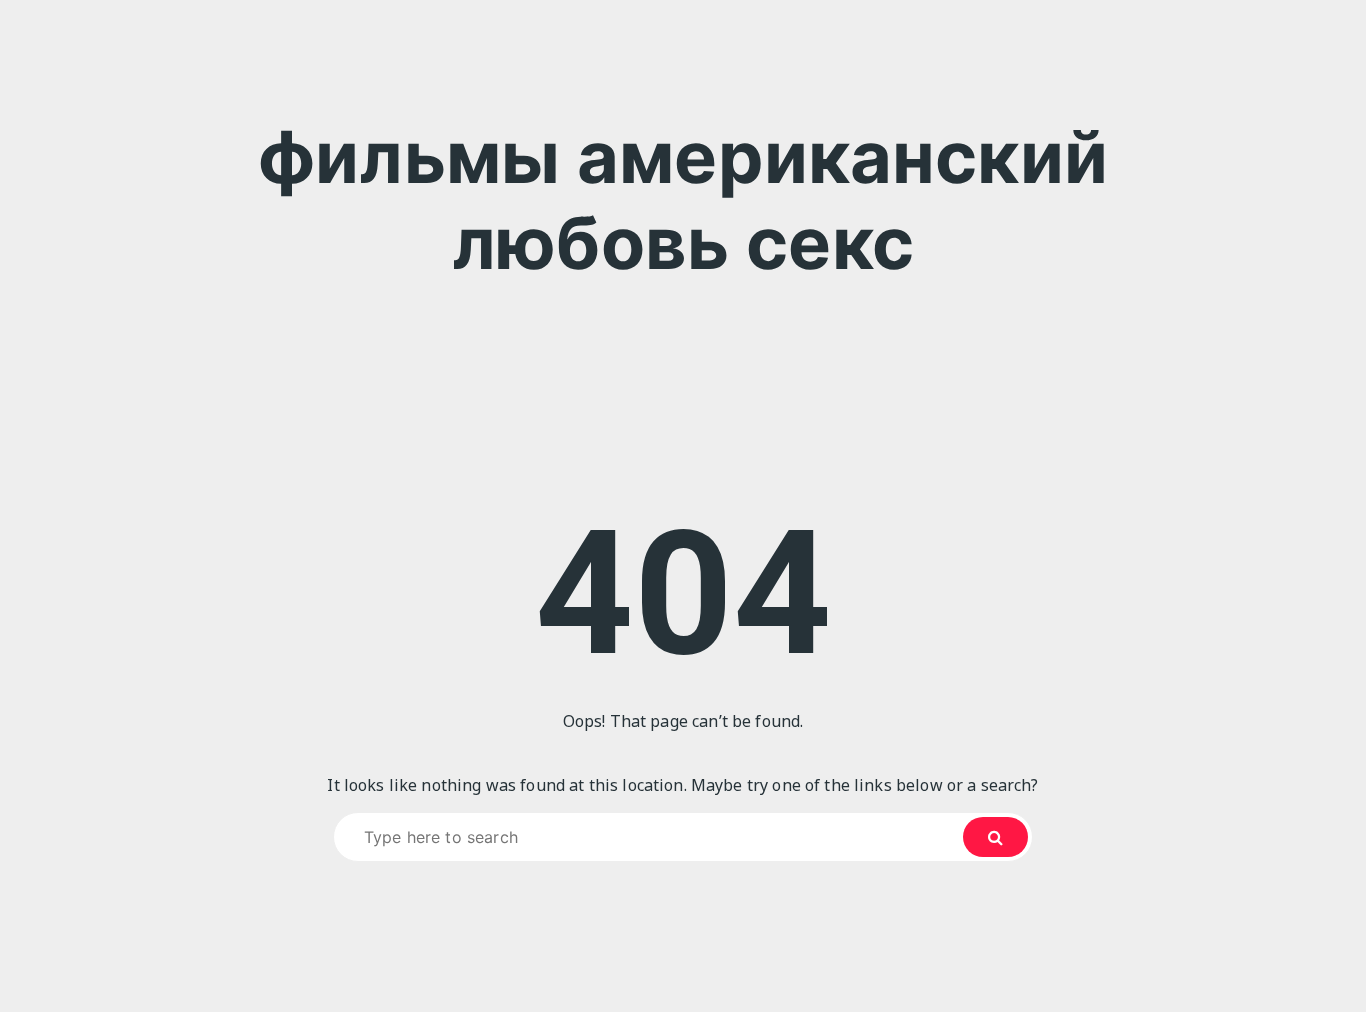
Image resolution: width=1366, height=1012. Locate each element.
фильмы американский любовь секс (683, 199)
